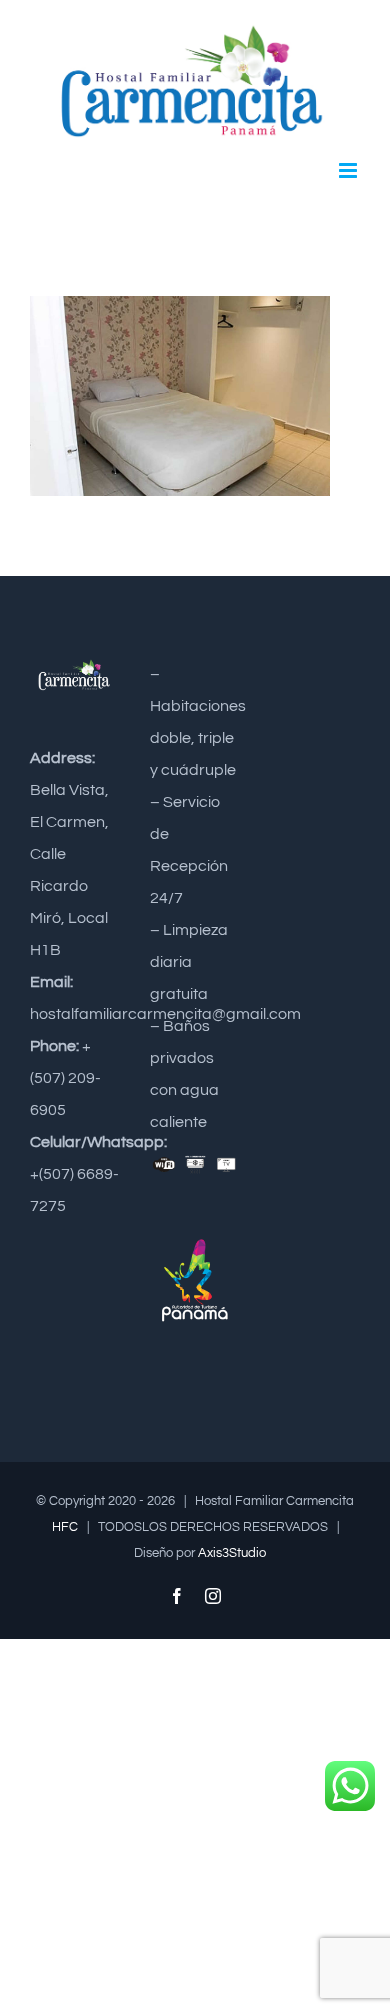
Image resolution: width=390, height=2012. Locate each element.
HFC (65, 1527)
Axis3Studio (232, 1553)
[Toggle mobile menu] (349, 170)
